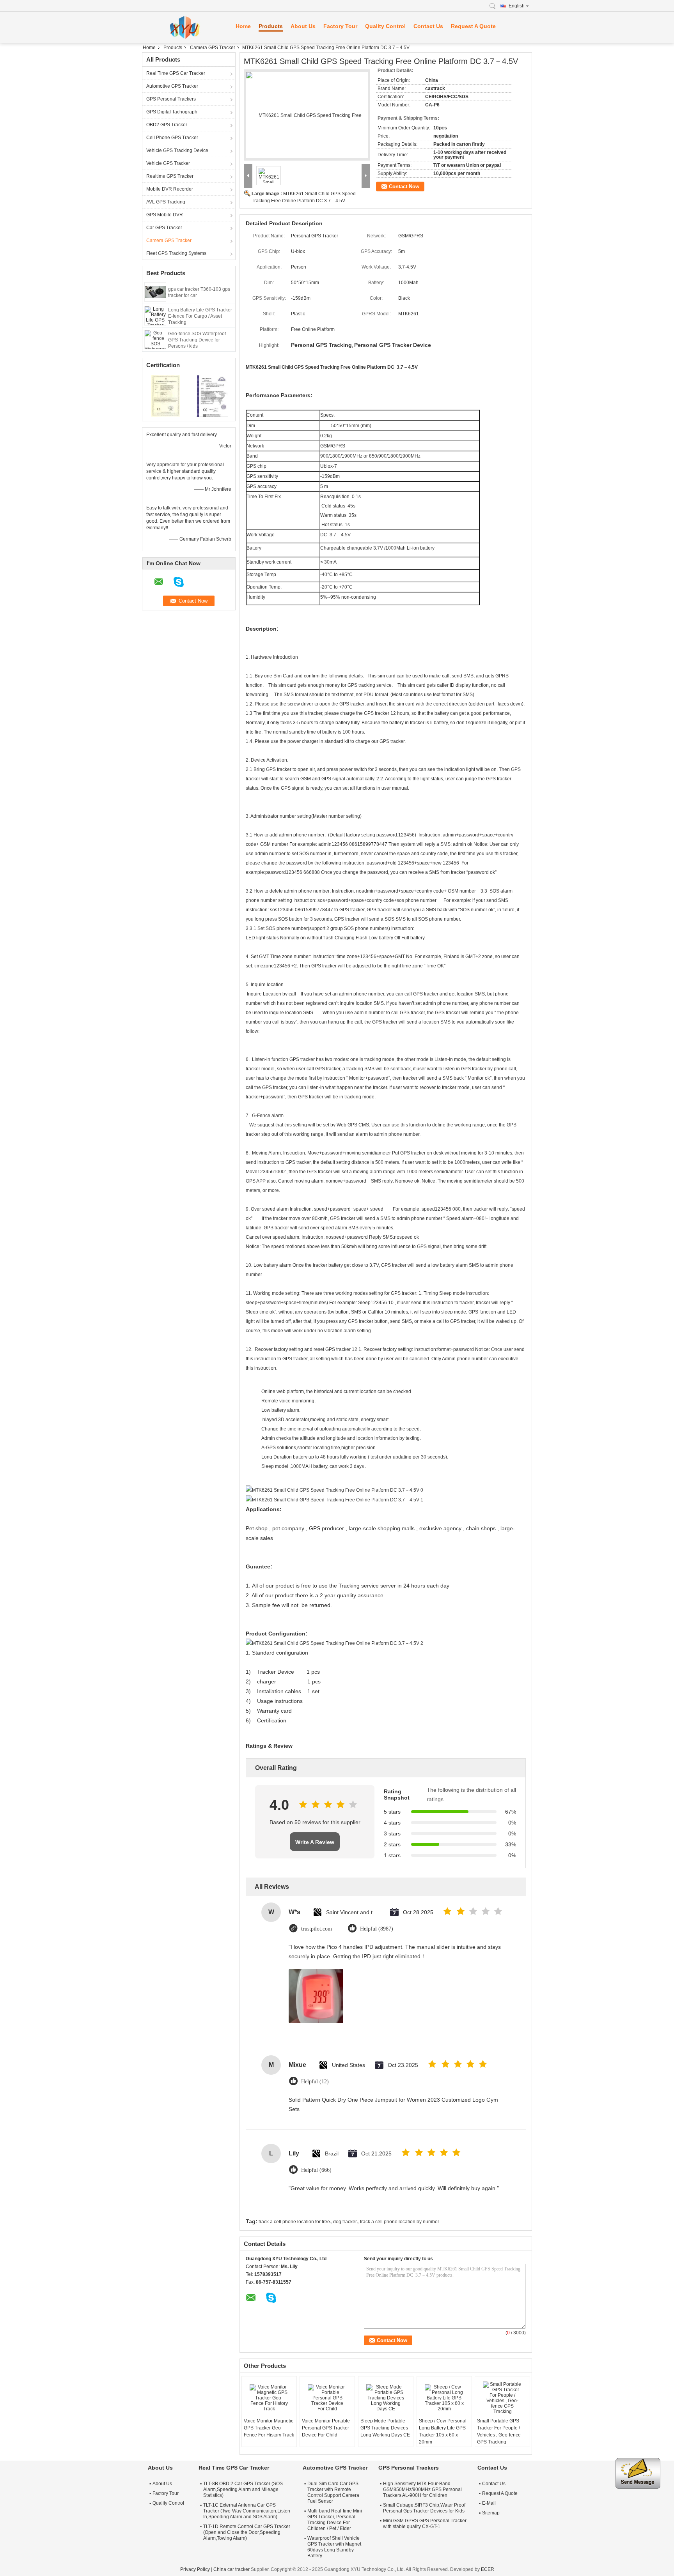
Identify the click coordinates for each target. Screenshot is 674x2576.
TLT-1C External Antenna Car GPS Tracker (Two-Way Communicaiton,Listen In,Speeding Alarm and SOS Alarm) (247, 2511)
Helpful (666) (316, 2170)
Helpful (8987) (377, 1929)
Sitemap (491, 2513)
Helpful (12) (315, 2082)
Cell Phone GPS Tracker (172, 138)
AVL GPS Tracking (166, 202)
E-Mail (489, 2503)
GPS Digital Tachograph (172, 112)
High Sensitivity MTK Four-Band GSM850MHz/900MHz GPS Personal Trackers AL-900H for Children (422, 2489)
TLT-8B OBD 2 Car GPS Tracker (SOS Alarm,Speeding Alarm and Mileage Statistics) (243, 2489)
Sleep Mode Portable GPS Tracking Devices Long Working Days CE (385, 2428)
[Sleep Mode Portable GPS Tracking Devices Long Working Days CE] (386, 2398)
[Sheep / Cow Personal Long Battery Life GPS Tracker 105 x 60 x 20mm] (444, 2398)
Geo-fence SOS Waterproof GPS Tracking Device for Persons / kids (197, 340)
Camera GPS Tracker (213, 48)
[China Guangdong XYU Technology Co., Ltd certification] (166, 396)
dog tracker (345, 2222)
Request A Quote (473, 26)
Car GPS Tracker (164, 228)
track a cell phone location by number (400, 2222)
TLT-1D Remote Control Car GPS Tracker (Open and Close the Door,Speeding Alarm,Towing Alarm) (247, 2532)
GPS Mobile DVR (165, 215)
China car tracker (231, 2569)
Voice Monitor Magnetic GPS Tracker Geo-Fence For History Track (269, 2428)
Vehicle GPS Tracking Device (177, 150)
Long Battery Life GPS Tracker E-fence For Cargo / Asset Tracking (200, 316)
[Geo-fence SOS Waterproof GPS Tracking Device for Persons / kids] (155, 339)
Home (243, 26)
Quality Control (385, 26)
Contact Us (428, 26)
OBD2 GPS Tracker (167, 125)
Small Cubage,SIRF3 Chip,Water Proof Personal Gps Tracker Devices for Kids (424, 2508)
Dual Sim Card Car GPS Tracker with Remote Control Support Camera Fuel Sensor (333, 2492)
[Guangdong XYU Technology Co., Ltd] (185, 27)
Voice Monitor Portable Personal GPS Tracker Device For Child (326, 2428)
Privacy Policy (195, 2569)
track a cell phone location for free (294, 2222)
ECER (488, 2569)
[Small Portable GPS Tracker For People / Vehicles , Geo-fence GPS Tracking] (502, 2398)
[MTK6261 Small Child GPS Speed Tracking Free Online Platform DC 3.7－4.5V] (307, 115)
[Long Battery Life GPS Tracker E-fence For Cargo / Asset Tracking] (155, 315)
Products (271, 26)
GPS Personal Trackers (171, 99)
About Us (303, 26)
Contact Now (404, 187)
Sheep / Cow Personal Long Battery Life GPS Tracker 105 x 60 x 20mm (443, 2431)
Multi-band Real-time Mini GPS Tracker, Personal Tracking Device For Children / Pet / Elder (335, 2520)
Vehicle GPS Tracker (168, 163)
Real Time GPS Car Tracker (176, 73)
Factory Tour (340, 26)
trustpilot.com (317, 1929)
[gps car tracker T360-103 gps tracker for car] (155, 292)
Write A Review (315, 1842)
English (517, 6)
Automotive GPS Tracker (172, 86)
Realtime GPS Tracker (170, 176)
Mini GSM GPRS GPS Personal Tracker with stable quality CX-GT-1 (425, 2524)
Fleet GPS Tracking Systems (176, 253)
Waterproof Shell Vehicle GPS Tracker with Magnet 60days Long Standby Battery (334, 2547)
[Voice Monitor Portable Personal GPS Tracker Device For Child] (327, 2398)
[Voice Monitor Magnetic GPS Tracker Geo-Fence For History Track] (269, 2398)
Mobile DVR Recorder (170, 189)
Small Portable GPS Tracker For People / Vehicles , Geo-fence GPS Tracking (499, 2431)
